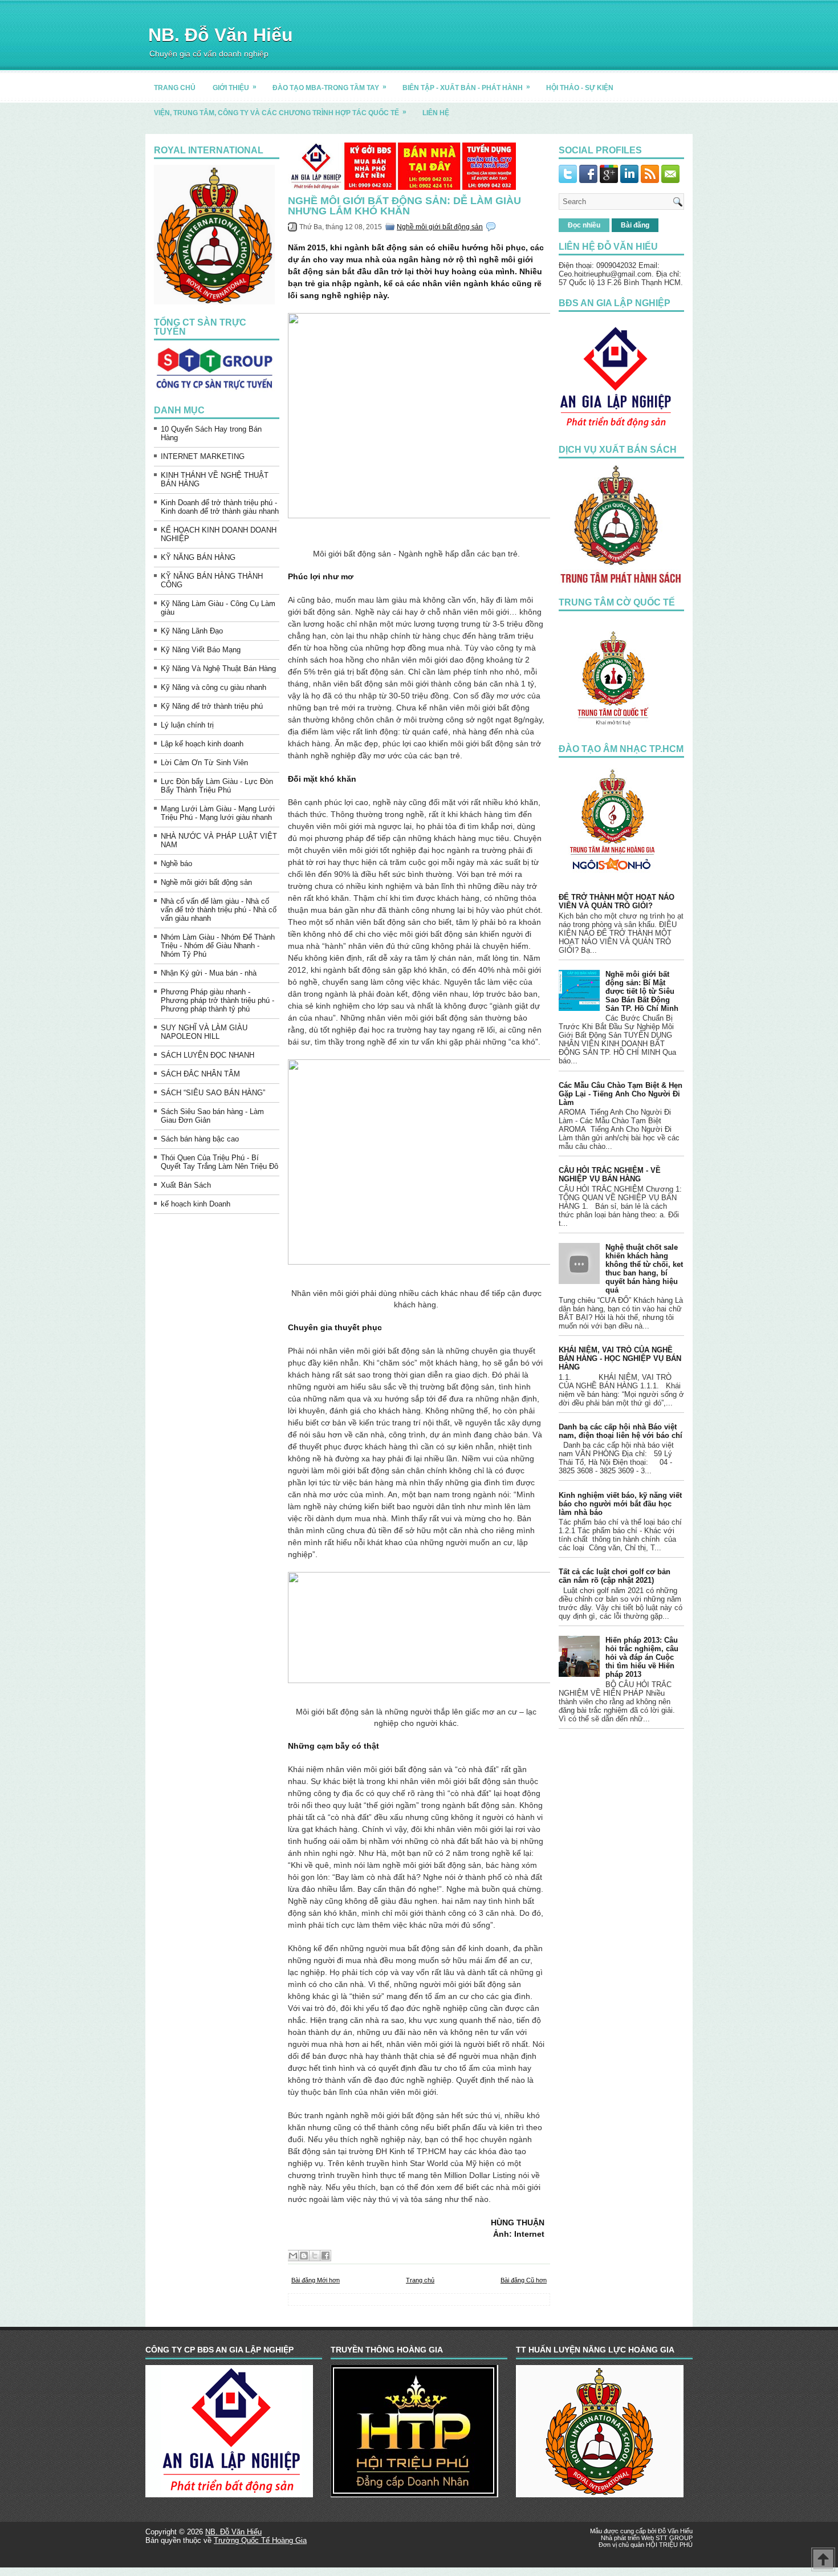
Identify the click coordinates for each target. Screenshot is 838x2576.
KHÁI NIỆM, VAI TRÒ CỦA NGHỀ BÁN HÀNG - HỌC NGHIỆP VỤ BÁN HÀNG (620, 1358)
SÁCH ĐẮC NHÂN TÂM (200, 1074)
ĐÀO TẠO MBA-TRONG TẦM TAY (329, 87)
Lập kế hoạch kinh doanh (202, 744)
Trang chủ (420, 2280)
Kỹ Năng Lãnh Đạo (192, 631)
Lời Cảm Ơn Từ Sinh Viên (204, 763)
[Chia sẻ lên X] (315, 2256)
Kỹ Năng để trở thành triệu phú (212, 706)
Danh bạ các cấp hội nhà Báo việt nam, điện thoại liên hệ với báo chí (621, 1431)
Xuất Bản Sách (186, 1185)
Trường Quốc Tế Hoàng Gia (260, 2540)
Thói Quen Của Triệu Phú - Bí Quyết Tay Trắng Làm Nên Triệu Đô (219, 1162)
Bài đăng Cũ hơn (524, 2280)
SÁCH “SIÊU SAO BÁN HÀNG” (213, 1093)
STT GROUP (674, 2538)
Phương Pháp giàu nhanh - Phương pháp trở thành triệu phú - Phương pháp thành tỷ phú (217, 1000)
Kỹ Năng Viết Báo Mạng (201, 650)
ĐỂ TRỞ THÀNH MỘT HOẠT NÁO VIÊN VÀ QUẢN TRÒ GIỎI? (617, 901)
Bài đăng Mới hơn (316, 2280)
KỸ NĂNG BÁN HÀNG (198, 557)
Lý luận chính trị (187, 725)
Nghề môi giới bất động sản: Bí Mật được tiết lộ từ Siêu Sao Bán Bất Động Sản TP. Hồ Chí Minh (642, 991)
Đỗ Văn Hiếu (675, 2531)
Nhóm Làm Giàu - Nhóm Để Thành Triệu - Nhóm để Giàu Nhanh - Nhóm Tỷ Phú (218, 946)
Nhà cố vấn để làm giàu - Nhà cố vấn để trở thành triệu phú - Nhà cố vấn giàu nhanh (219, 910)
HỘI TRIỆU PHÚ (669, 2545)
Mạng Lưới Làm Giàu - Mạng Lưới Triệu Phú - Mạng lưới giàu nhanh (218, 813)
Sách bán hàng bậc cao (200, 1139)
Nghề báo (176, 864)
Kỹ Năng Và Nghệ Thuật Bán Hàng (218, 669)
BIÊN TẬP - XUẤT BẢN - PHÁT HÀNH (466, 87)
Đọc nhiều (584, 225)
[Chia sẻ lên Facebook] (326, 2256)
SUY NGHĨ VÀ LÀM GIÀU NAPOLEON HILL (204, 1032)
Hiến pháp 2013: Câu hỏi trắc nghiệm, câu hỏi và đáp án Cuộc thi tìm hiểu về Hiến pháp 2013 (642, 1657)
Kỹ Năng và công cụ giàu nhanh (213, 687)
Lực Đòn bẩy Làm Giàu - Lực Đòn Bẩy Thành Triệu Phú (217, 786)
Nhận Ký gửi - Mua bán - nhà (209, 973)
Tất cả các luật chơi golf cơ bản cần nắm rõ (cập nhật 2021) (615, 1576)
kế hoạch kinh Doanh (196, 1204)
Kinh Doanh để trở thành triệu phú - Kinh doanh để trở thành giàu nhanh (220, 507)
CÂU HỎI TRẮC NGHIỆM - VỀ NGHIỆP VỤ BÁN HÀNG (610, 1175)
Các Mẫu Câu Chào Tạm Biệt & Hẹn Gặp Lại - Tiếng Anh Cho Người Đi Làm (621, 1094)
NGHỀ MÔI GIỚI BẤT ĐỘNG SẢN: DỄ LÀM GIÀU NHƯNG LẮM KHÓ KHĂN (404, 206)
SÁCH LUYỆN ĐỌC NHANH (208, 1055)
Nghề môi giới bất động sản (206, 882)
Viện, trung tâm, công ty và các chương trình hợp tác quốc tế (280, 112)
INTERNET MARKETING (203, 456)
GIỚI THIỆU (235, 87)
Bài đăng (635, 225)
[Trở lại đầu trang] (823, 2560)
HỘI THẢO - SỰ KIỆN (580, 88)
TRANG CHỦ (175, 88)
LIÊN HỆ (436, 113)
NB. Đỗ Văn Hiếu (221, 35)
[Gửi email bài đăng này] (293, 2256)
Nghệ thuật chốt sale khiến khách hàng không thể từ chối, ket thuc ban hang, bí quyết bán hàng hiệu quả (644, 1269)
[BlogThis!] (304, 2256)
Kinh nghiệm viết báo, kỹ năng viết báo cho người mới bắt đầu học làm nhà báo (620, 1504)
